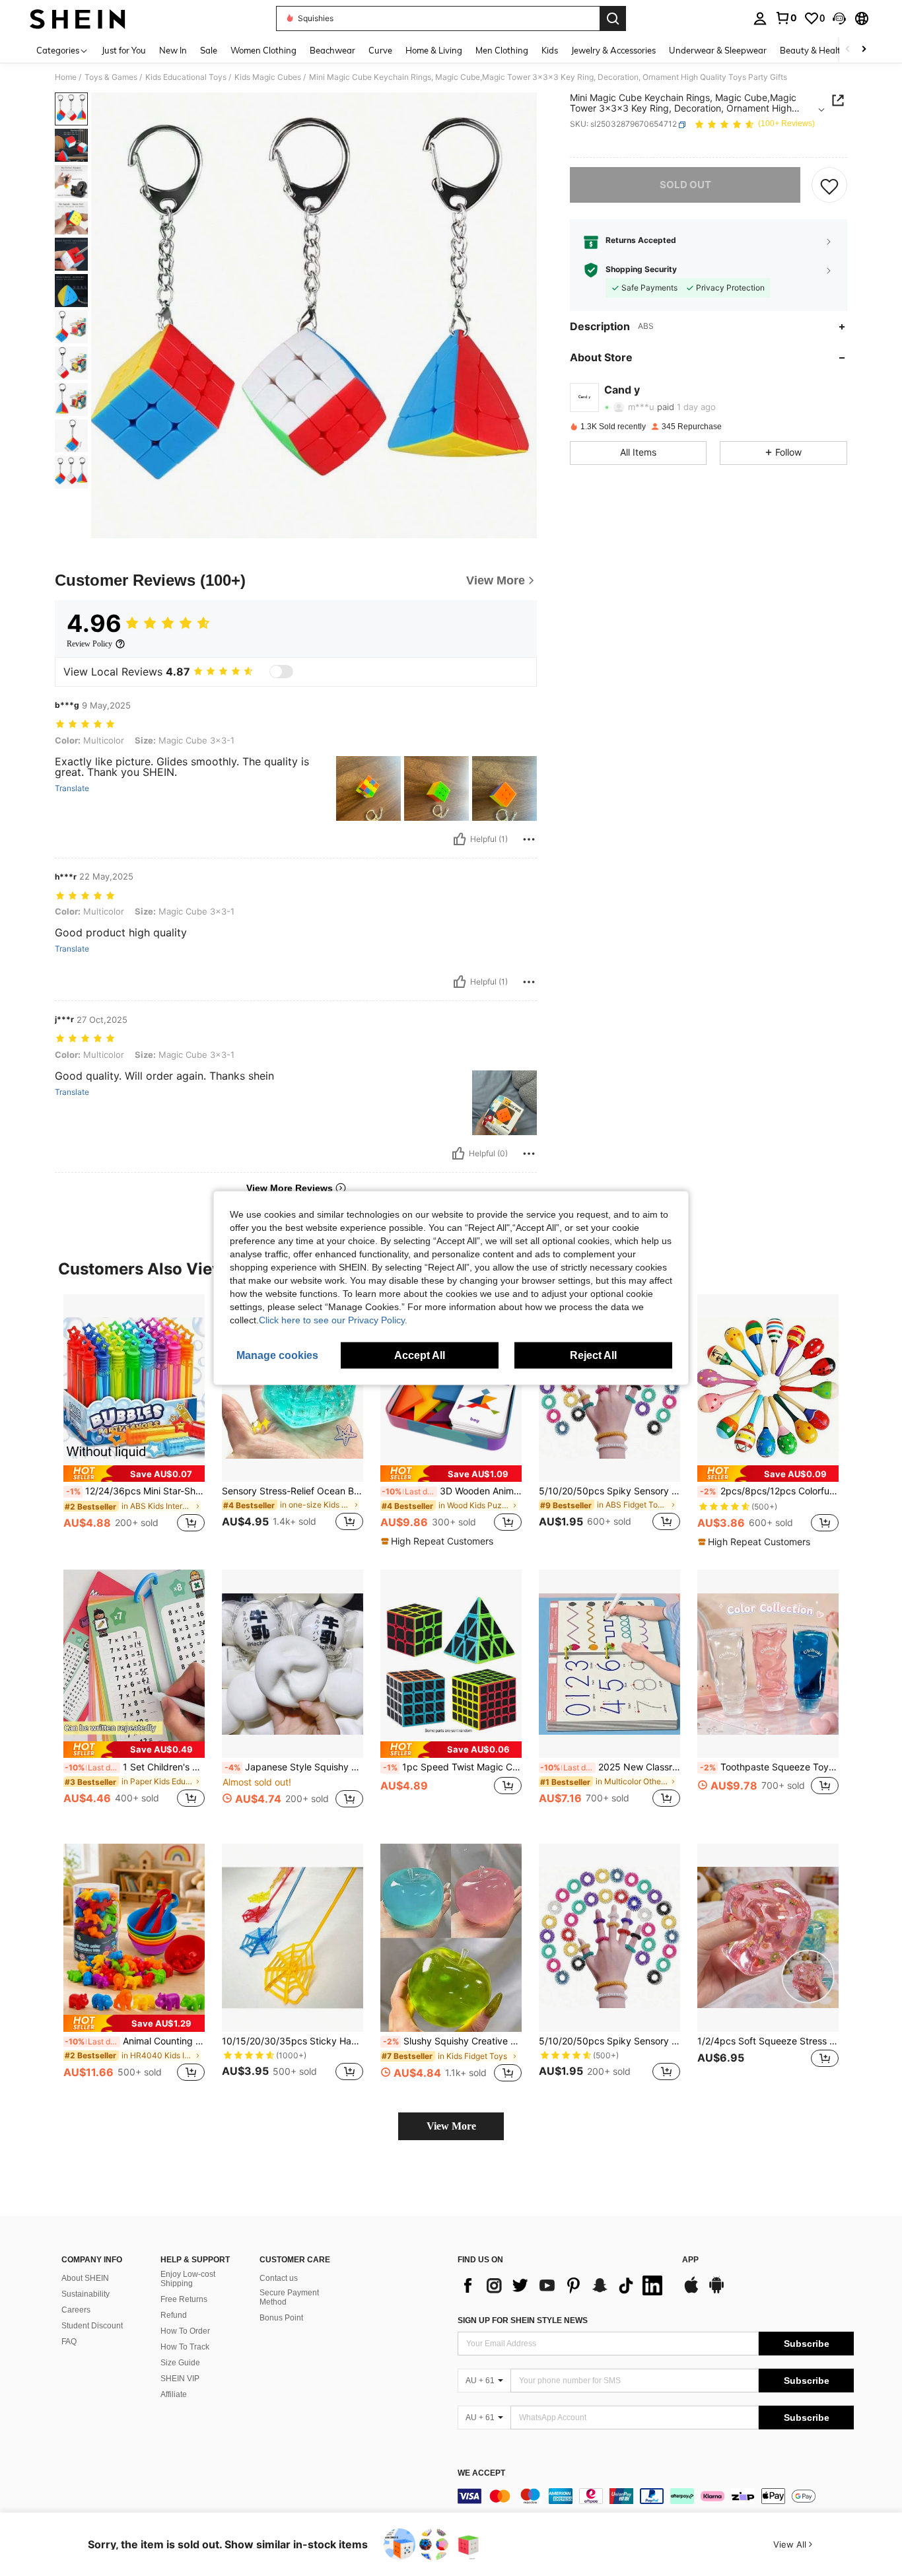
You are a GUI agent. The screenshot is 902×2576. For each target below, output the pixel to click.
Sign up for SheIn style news (523, 2320)
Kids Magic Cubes (268, 77)
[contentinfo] (656, 2496)
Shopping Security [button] (641, 270)
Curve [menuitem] (380, 50)
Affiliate (174, 2394)
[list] (563, 2285)
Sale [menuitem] (209, 50)
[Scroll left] (848, 50)
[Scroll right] (864, 50)
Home (66, 77)
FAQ (69, 2342)
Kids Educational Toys (186, 77)
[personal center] (760, 18)
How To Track (185, 2347)
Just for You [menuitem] (124, 50)
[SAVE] (829, 186)
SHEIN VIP (180, 2379)
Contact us (279, 2278)
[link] (786, 18)
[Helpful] (460, 839)
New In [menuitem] (173, 50)
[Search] (613, 18)
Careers (76, 2310)
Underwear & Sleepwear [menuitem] (718, 50)
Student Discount (92, 2326)
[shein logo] (78, 18)
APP (690, 2260)
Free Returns (184, 2299)
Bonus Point (281, 2318)
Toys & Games (111, 77)
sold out (685, 185)
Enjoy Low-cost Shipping (188, 2279)
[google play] (716, 2291)
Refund (174, 2315)
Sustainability (86, 2294)
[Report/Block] (529, 839)
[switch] (281, 672)
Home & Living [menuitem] (434, 50)
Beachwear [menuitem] (332, 50)
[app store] (691, 2291)
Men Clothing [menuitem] (502, 50)
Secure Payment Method (289, 2297)
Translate (72, 788)
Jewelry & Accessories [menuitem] (613, 50)
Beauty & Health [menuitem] (813, 50)
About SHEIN (85, 2278)
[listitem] (134, 1421)
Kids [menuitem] (550, 50)
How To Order (185, 2331)
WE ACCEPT (481, 2473)
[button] (839, 18)
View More (451, 2126)
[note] (134, 1474)
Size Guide (180, 2363)
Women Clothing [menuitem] (263, 50)
